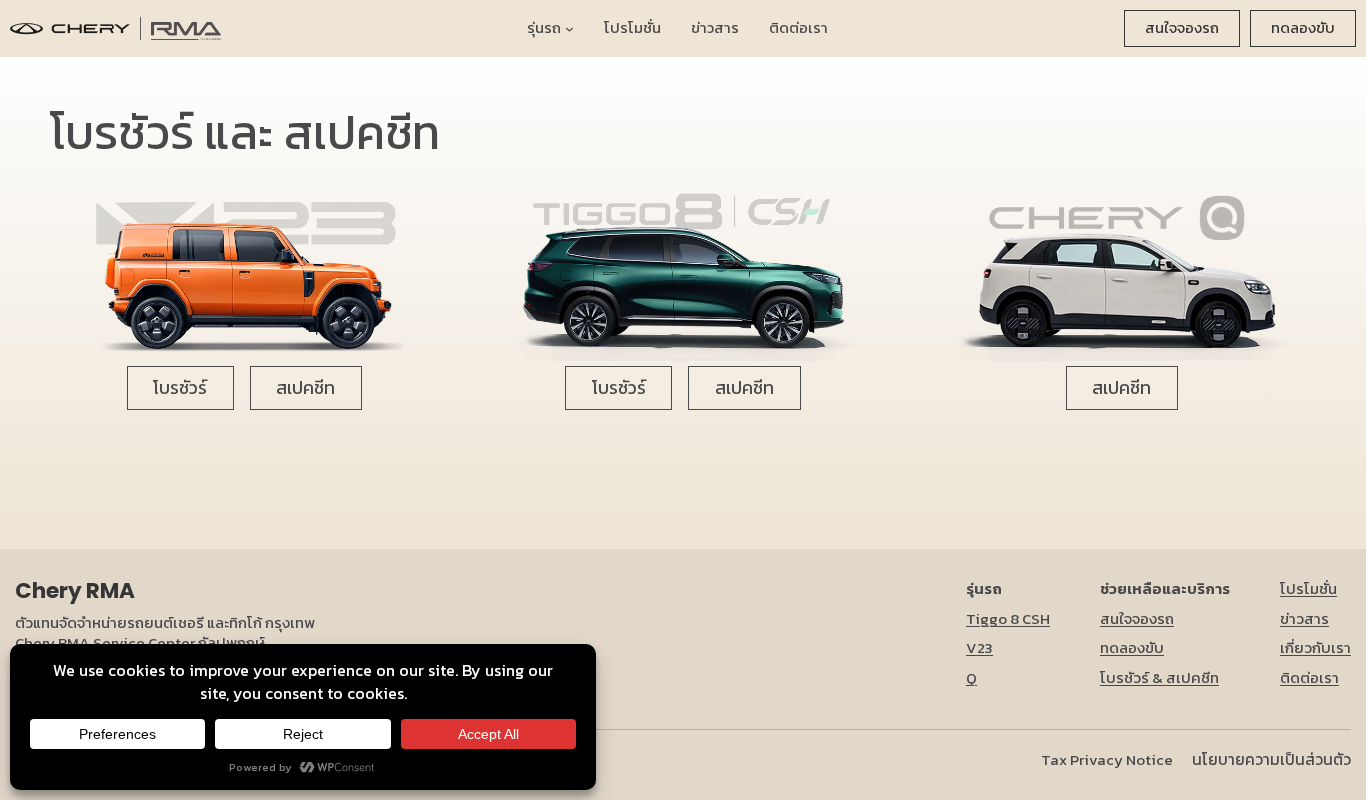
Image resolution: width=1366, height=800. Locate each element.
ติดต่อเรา (1309, 677)
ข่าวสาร (1304, 618)
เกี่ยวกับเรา (1315, 647)
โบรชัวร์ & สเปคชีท (1159, 677)
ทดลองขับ (1303, 28)
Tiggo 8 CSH (1008, 618)
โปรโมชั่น (1308, 588)
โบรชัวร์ (180, 387)
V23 (979, 647)
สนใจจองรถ (1182, 28)
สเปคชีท (305, 387)
